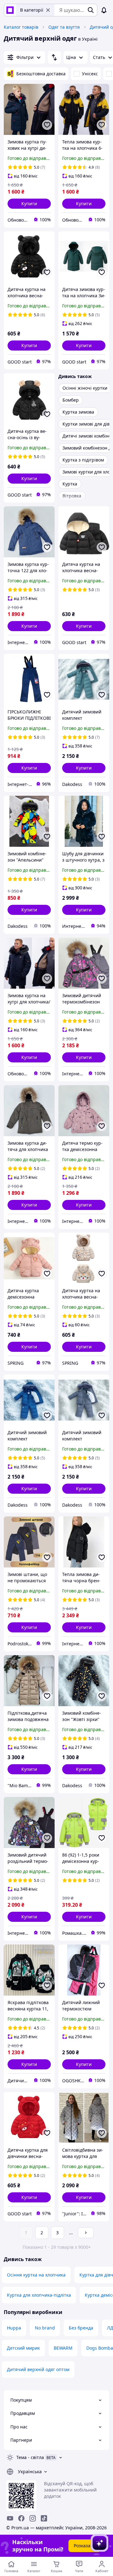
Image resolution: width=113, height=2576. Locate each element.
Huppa (14, 2328)
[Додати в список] (47, 125)
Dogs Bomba (100, 2348)
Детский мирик (23, 2348)
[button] (29, 204)
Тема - (30, 2457)
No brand (45, 2328)
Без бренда (81, 2328)
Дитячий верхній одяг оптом (38, 2369)
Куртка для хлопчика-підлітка (39, 2295)
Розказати (85, 2546)
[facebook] (21, 2518)
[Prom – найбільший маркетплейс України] (10, 10)
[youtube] (10, 2518)
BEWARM (63, 2348)
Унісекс (90, 74)
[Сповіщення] (104, 10)
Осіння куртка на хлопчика (36, 2275)
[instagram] (33, 2518)
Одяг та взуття (64, 27)
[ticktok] (44, 2518)
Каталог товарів (21, 27)
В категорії (32, 10)
